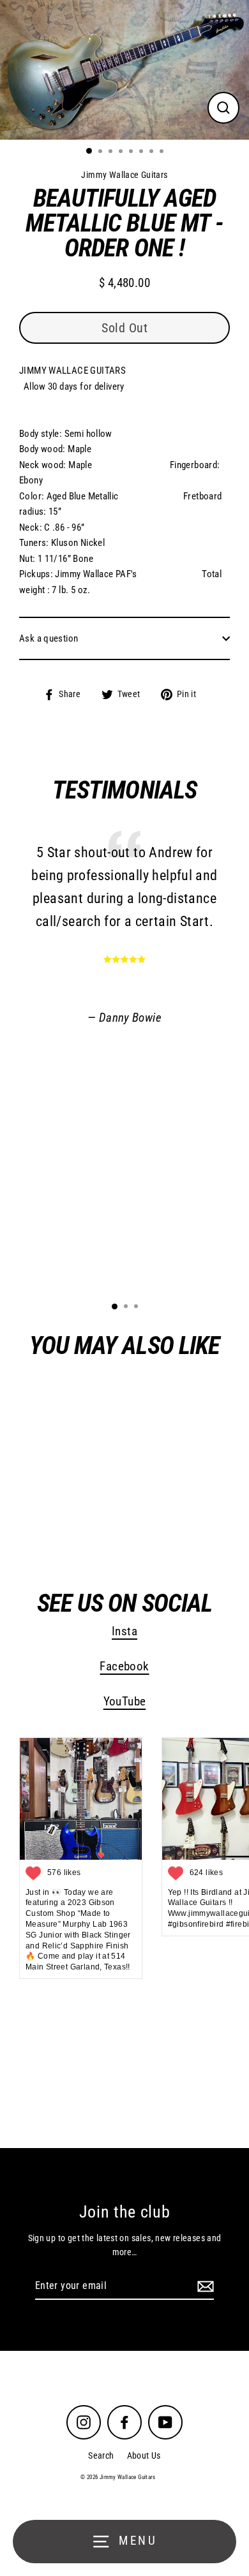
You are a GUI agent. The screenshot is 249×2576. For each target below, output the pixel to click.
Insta (124, 1631)
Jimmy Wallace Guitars (94, 1517)
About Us (144, 2455)
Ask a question (49, 638)
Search (101, 2455)
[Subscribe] (204, 2286)
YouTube (125, 1702)
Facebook (124, 1667)
